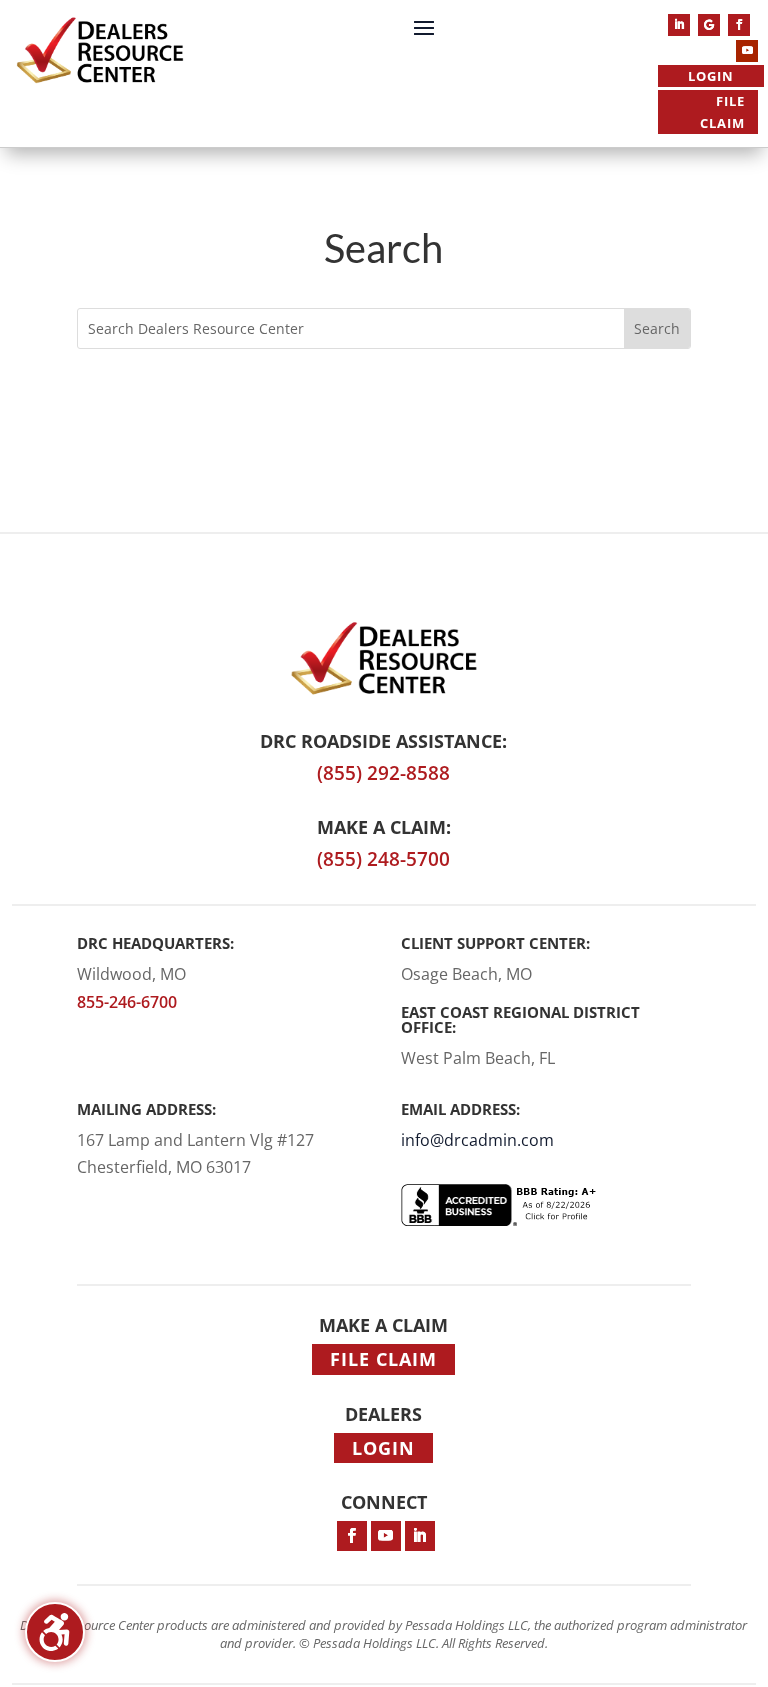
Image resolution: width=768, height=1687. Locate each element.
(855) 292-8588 (383, 773)
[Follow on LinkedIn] (679, 25)
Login (711, 76)
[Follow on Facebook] (739, 25)
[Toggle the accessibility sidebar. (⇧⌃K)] (55, 1632)
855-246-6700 (127, 1002)
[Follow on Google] (709, 25)
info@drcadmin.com (477, 1140)
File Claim (722, 112)
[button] (424, 27)
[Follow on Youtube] (747, 51)
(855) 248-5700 (383, 859)
